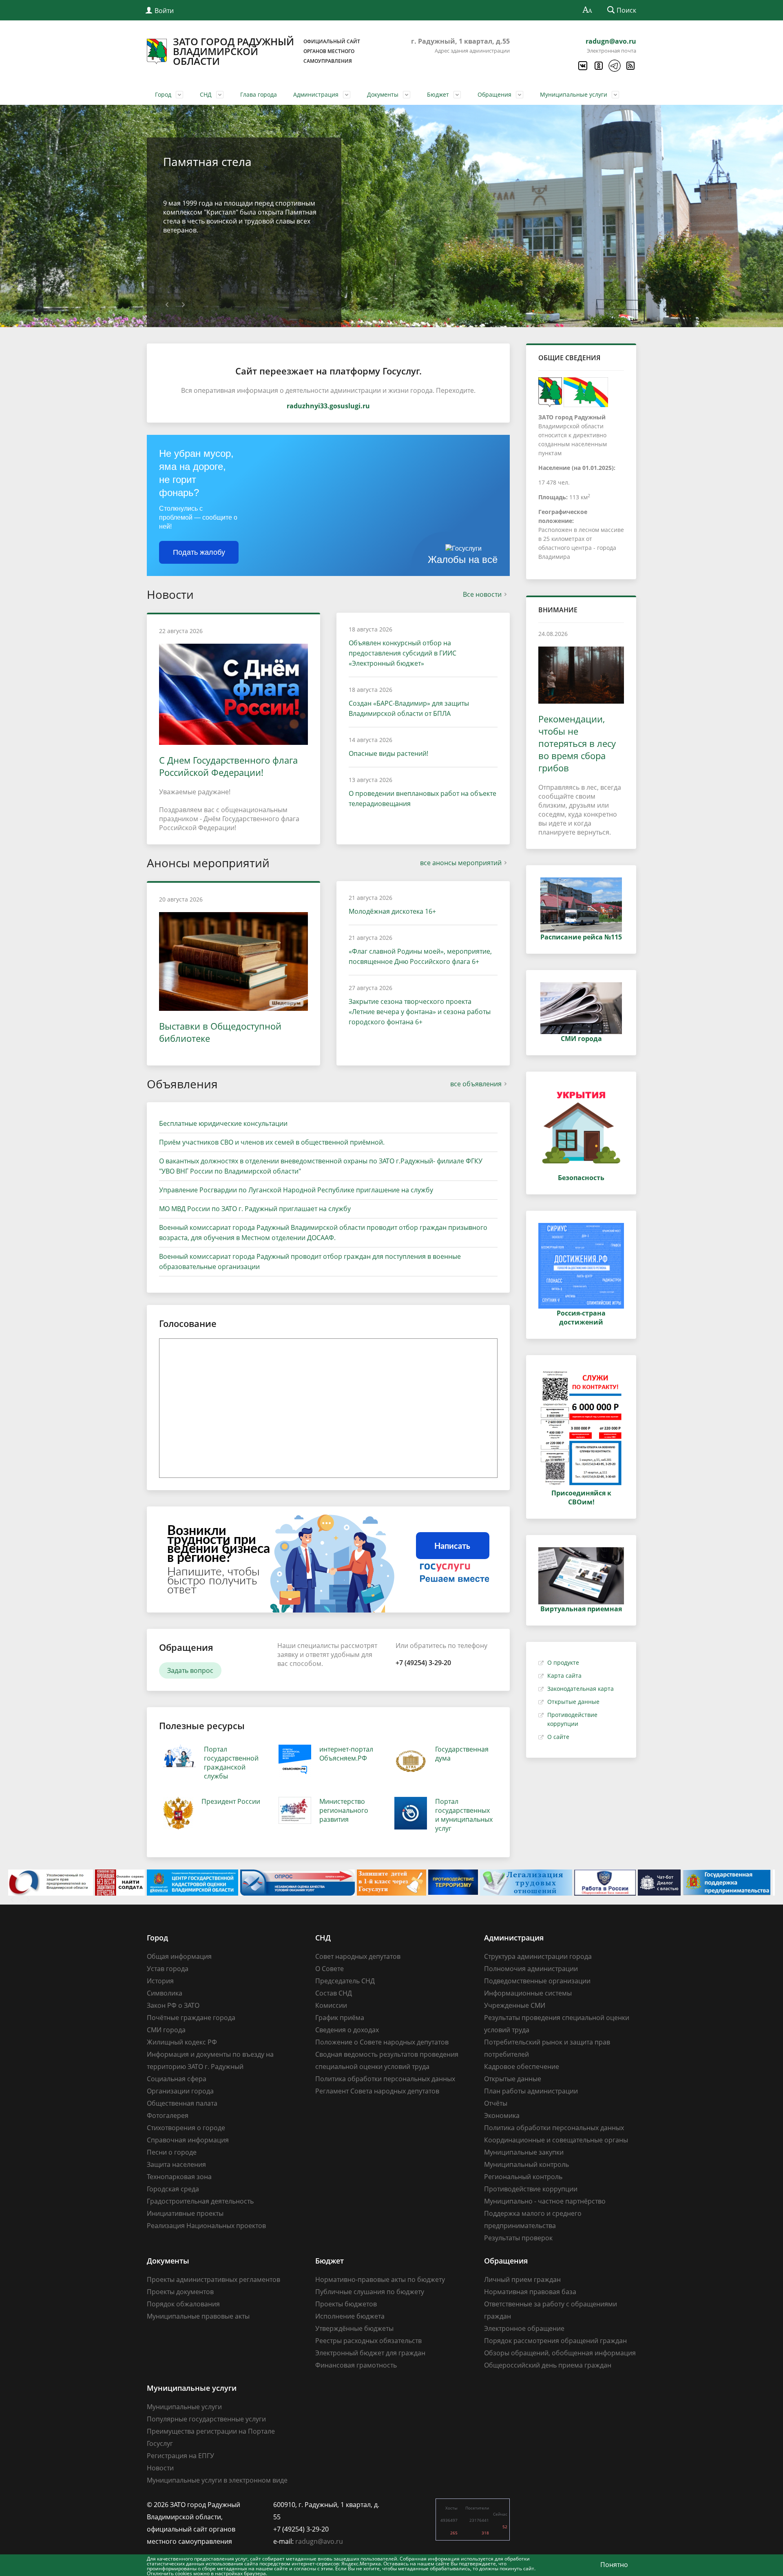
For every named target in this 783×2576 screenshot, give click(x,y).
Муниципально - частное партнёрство (545, 2201)
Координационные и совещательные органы (556, 2140)
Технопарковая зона (179, 2177)
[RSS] (630, 66)
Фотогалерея (168, 2115)
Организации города (180, 2091)
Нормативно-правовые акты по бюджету (380, 2279)
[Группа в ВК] (582, 66)
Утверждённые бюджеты (354, 2328)
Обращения (494, 94)
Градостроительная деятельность (200, 2201)
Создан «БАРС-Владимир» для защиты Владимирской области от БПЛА (409, 708)
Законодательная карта (581, 1689)
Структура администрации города (538, 1956)
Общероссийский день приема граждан (548, 2365)
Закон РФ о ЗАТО (173, 2005)
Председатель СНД (345, 1981)
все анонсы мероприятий (461, 863)
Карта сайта (564, 1676)
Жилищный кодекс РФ (182, 2042)
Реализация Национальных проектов (206, 2226)
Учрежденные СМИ (515, 2005)
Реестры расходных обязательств (368, 2341)
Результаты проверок (518, 2238)
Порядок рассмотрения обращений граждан (555, 2341)
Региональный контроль (523, 2177)
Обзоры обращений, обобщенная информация (560, 2353)
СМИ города (166, 2030)
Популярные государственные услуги (206, 2419)
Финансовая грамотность (356, 2365)
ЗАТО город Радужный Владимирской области (267, 51)
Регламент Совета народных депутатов (377, 2091)
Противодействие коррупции (531, 2189)
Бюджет (438, 94)
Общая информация (179, 1956)
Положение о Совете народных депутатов (382, 2042)
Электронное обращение (524, 2328)
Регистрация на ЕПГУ (180, 2456)
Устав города (168, 1969)
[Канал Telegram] (614, 66)
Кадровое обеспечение (522, 2067)
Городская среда (173, 2189)
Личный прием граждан (522, 2279)
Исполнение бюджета (350, 2316)
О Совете (330, 1969)
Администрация (316, 94)
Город (163, 94)
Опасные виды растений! (388, 753)
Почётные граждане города (191, 2018)
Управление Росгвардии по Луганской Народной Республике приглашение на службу (296, 1190)
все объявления (476, 1084)
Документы (383, 94)
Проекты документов (180, 2292)
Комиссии (331, 2005)
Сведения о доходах (347, 2030)
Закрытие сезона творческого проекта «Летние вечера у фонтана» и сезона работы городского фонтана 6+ (420, 1012)
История (160, 1981)
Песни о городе (172, 2152)
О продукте (563, 1662)
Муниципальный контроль (526, 2164)
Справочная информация (188, 2140)
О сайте (558, 1737)
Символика (165, 1993)
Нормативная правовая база (530, 2292)
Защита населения (176, 2164)
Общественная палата (182, 2103)
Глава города (259, 94)
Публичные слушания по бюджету (370, 2292)
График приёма (340, 2018)
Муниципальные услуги (574, 94)
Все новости (482, 594)
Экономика (502, 2115)
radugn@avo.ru (611, 41)
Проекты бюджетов (346, 2304)
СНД (206, 94)
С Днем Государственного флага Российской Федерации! (228, 766)
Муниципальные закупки (524, 2152)
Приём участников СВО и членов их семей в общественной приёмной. (272, 1142)
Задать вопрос (190, 1670)
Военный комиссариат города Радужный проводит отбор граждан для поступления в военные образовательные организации (310, 1261)
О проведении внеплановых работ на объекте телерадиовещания (422, 798)
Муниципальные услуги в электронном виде (217, 2480)
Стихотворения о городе (186, 2128)
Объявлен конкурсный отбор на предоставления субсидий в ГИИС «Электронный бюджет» (403, 653)
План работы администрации (531, 2091)
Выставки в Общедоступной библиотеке (220, 1032)
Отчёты (496, 2103)
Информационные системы (528, 1993)
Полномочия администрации (531, 1969)
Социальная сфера (177, 2079)
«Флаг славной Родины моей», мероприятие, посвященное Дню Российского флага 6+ (420, 956)
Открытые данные (573, 1702)
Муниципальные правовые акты (198, 2316)
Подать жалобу (199, 552)
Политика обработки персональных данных (385, 2079)
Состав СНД (334, 1993)
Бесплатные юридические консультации (223, 1123)
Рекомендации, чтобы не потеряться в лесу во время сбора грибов (577, 743)
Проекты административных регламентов (213, 2279)
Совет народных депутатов (358, 1956)
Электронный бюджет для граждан (370, 2353)
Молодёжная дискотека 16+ (392, 911)
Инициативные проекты (185, 2213)
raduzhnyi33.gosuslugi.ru (328, 406)
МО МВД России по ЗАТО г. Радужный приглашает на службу (255, 1209)
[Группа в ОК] (598, 66)
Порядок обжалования (183, 2304)
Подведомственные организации (537, 1981)
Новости (160, 2468)
